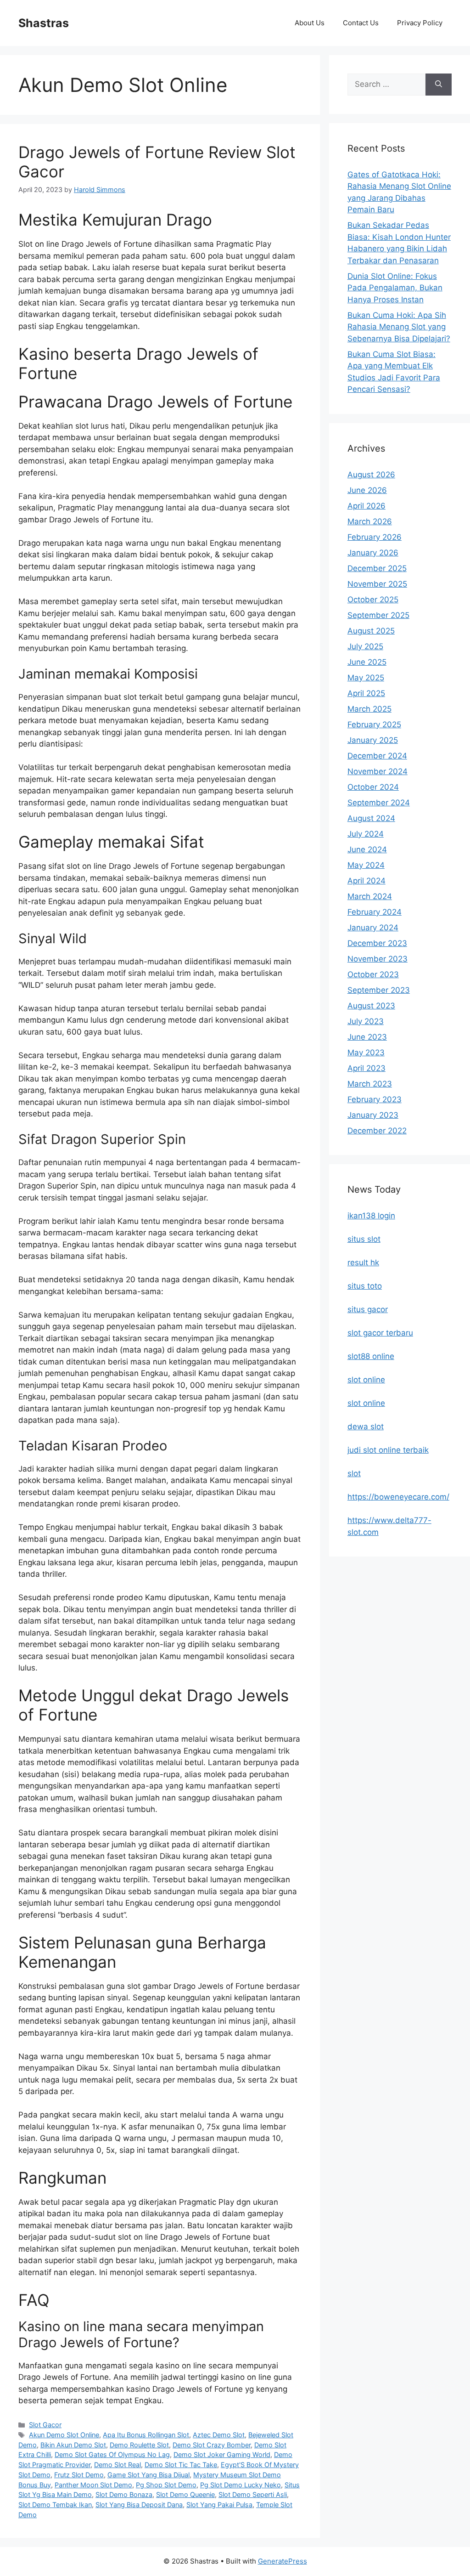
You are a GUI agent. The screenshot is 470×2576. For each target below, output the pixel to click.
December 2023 (377, 943)
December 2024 (377, 756)
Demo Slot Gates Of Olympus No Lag (112, 2454)
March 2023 (370, 1084)
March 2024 (370, 896)
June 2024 (367, 849)
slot (354, 1473)
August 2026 (371, 475)
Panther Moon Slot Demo (93, 2485)
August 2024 (371, 818)
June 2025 (367, 662)
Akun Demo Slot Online (64, 2435)
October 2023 (373, 974)
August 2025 (371, 631)
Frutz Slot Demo (79, 2475)
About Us (310, 23)
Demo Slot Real (117, 2465)
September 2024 (379, 803)
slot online (366, 1380)
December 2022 (377, 1131)
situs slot (364, 1239)
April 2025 (366, 693)
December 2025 (377, 568)
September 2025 (378, 615)
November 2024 (378, 771)
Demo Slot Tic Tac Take (181, 2465)
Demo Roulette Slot (139, 2445)
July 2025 (365, 646)
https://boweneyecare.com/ (398, 1497)
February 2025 (374, 725)
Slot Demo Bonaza (124, 2494)
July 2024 (366, 834)
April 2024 (366, 881)
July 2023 (366, 1021)
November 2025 (377, 584)
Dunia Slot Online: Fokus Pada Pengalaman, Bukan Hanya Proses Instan (395, 288)
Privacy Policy (420, 23)
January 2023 (373, 1115)
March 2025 (369, 709)
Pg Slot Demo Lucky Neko (241, 2485)
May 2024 (366, 865)
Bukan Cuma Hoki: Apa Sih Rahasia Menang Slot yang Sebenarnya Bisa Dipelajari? (399, 327)
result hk (363, 1263)
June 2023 (367, 1037)
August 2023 (371, 1006)
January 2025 (373, 740)
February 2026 (375, 537)
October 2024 (373, 787)
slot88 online (371, 1356)
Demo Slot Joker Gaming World (222, 2454)
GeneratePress (283, 2561)
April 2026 (366, 506)
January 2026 (373, 553)
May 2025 (366, 678)
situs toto (365, 1286)
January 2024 (373, 928)
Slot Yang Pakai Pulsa (219, 2505)
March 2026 (370, 521)
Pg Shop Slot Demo (166, 2485)
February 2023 (375, 1099)
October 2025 (373, 600)
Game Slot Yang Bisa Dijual (148, 2475)
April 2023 (366, 1068)
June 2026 (367, 490)
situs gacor (368, 1309)
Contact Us (361, 23)
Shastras (44, 23)
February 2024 (375, 912)
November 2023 (378, 959)
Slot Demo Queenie (185, 2494)
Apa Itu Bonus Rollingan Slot (146, 2435)
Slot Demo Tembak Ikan (55, 2505)
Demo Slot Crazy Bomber (212, 2445)
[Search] (439, 85)
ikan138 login (371, 1216)
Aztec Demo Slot (219, 2435)
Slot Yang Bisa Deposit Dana (139, 2505)
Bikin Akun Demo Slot (73, 2445)
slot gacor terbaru (380, 1333)
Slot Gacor (45, 2425)
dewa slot (366, 1427)
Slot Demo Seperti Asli (253, 2494)
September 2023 (379, 990)
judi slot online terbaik (388, 1450)
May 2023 (366, 1053)
